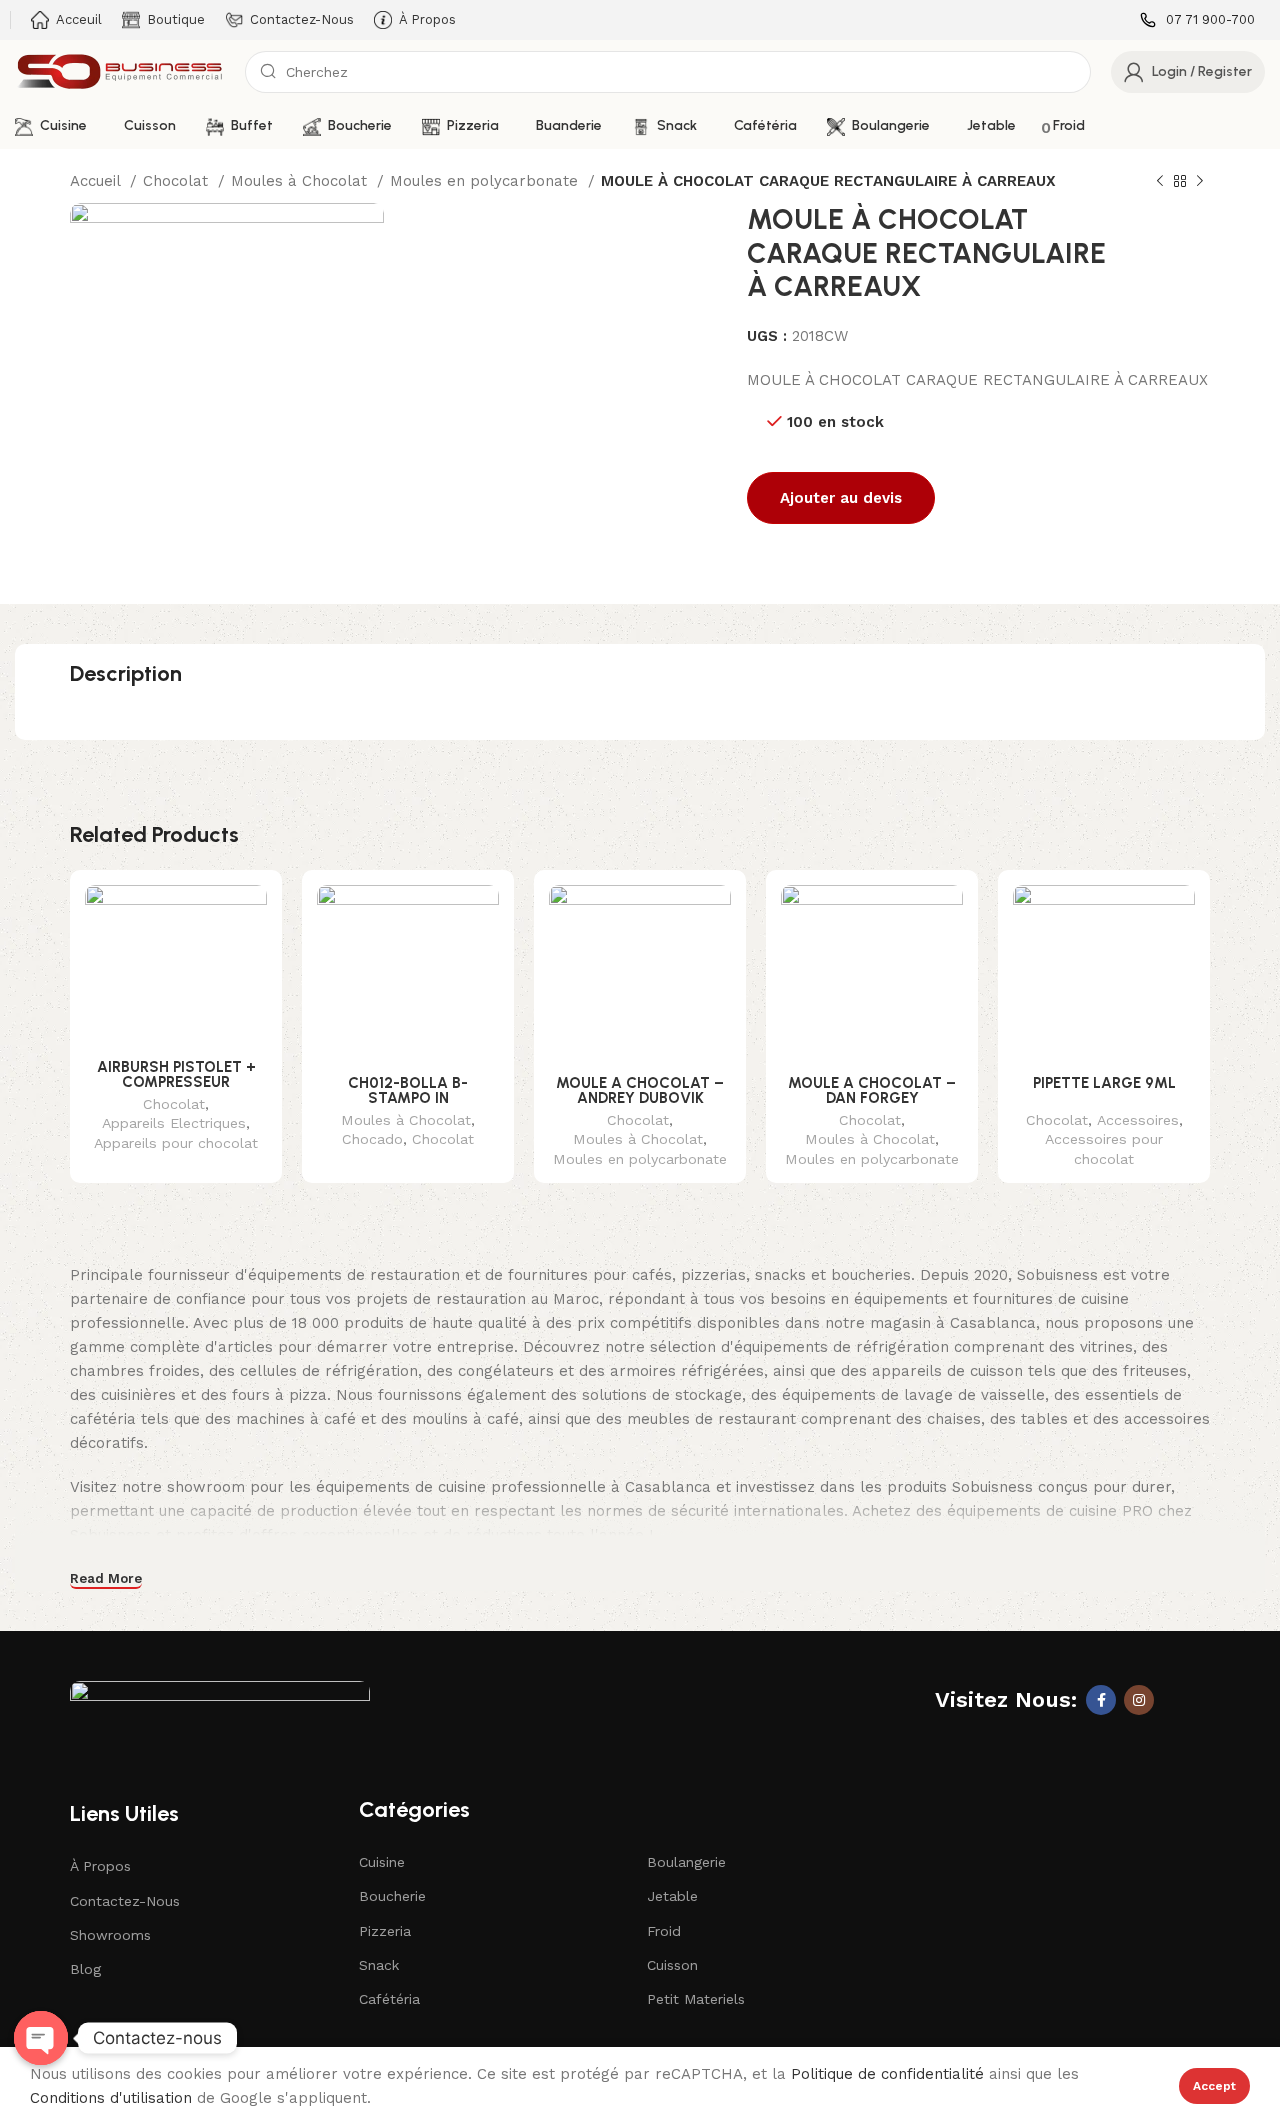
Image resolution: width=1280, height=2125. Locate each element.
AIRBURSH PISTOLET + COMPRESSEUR (176, 1074)
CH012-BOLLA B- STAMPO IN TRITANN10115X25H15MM (408, 1098)
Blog (85, 1969)
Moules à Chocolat (301, 181)
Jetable (672, 1896)
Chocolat (178, 181)
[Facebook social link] (1101, 1700)
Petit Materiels (696, 1999)
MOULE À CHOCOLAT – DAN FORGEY (872, 1090)
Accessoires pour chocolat (1104, 1149)
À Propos (100, 1866)
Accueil (97, 181)
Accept (1214, 2086)
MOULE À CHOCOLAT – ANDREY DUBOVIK (640, 1090)
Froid (664, 1931)
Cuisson (672, 1965)
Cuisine (382, 1862)
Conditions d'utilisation (111, 2098)
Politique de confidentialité (887, 2074)
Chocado (372, 1139)
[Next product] (1200, 182)
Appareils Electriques (174, 1123)
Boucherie (392, 1896)
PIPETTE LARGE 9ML (1104, 1083)
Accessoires (1138, 1120)
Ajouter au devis (841, 498)
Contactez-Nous (125, 1901)
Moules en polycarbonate (486, 181)
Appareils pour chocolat (176, 1143)
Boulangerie (686, 1862)
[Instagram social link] (1139, 1700)
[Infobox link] (1197, 20)
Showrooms (110, 1935)
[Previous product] (1160, 182)
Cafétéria (389, 1999)
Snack (379, 1965)
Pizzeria (385, 1931)
